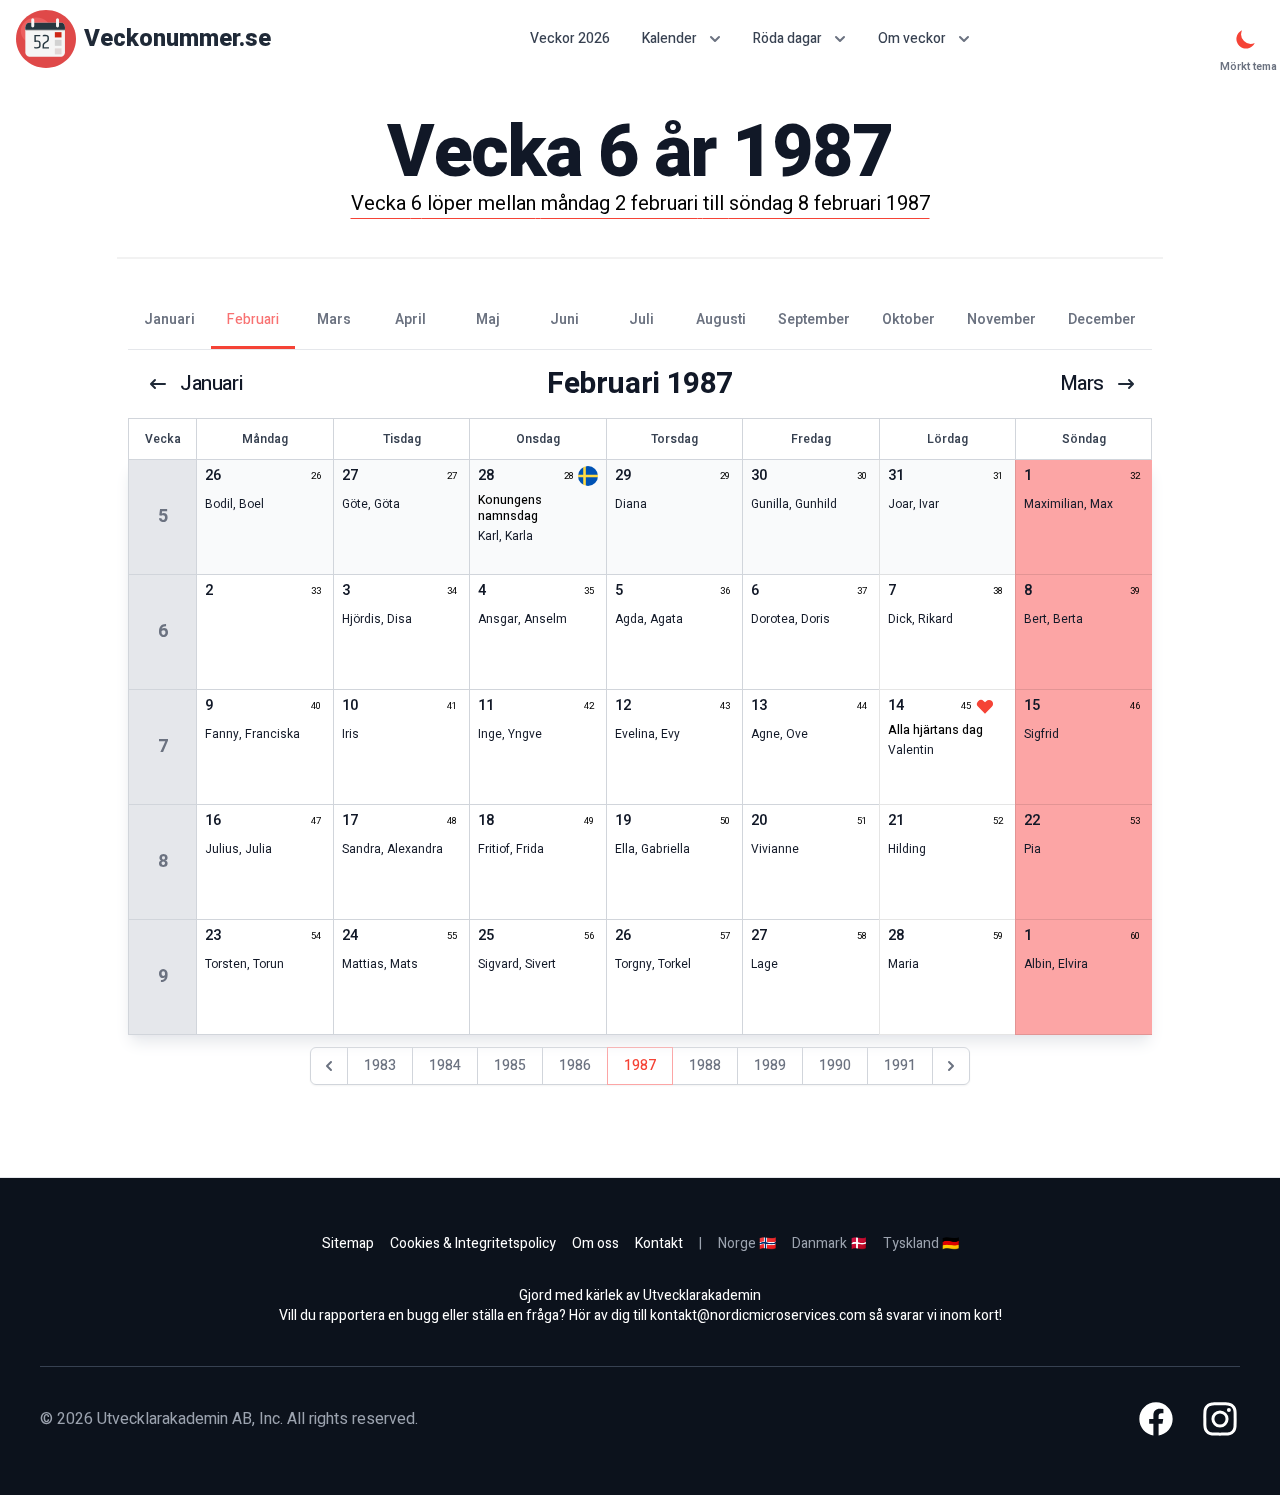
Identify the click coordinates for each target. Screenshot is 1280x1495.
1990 (835, 1065)
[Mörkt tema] (1246, 39)
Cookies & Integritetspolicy (473, 1243)
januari (211, 384)
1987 (640, 1065)
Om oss (595, 1243)
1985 (510, 1065)
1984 (445, 1065)
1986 (575, 1065)
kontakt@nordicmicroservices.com (758, 1315)
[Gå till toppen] (1244, 1459)
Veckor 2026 (570, 39)
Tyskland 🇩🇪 (921, 1243)
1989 (770, 1065)
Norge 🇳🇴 (747, 1243)
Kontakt (659, 1243)
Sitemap (348, 1243)
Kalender (669, 38)
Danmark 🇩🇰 (829, 1243)
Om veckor (912, 38)
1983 (380, 1065)
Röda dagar (787, 38)
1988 (705, 1065)
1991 (900, 1065)
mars (1082, 384)
